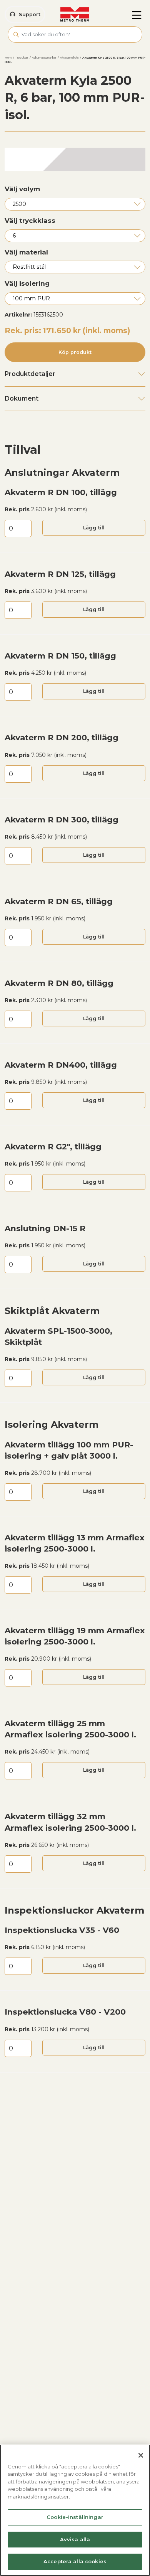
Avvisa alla (75, 2539)
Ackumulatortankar (44, 58)
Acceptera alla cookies (75, 2561)
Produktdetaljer (30, 374)
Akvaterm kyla (69, 58)
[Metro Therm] (75, 15)
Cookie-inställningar (75, 2517)
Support (30, 14)
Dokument (22, 398)
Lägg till (94, 528)
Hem (8, 58)
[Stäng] (141, 2455)
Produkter (22, 58)
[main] (75, 2510)
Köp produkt (75, 352)
